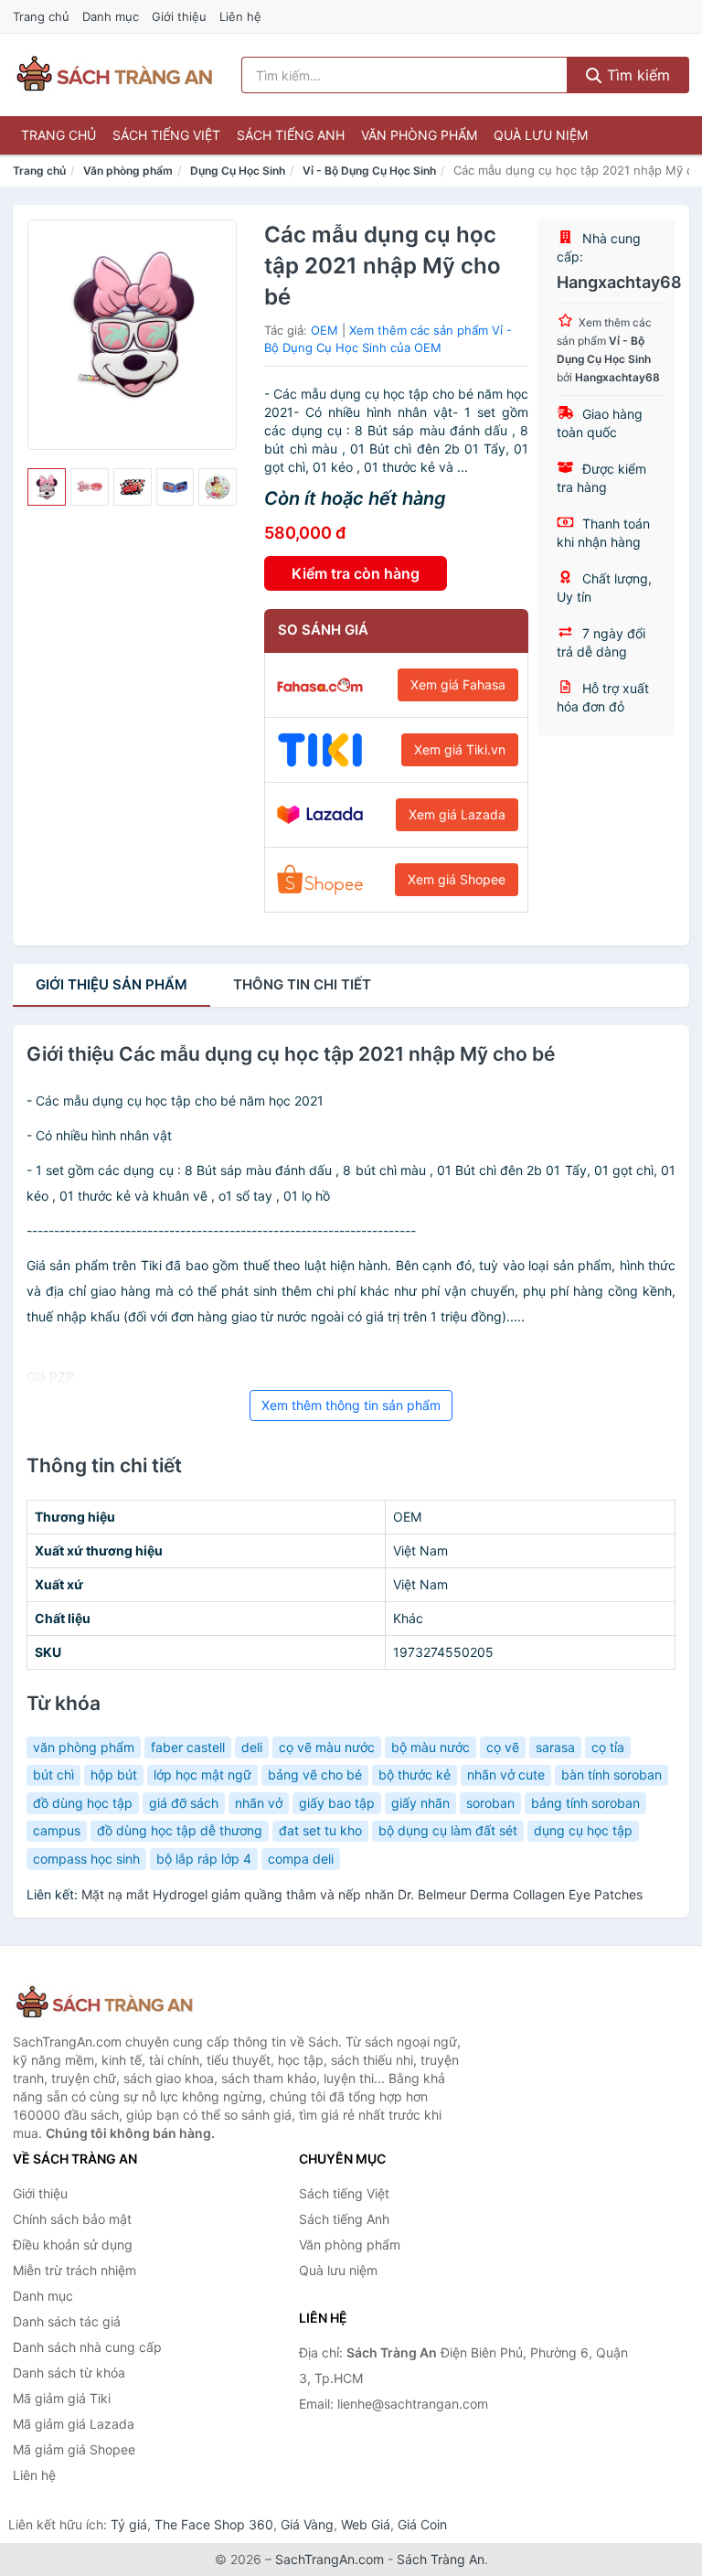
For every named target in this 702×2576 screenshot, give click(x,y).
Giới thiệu (179, 16)
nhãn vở (259, 1803)
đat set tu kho (320, 1830)
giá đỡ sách (184, 1803)
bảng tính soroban (585, 1803)
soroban (490, 1803)
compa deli (301, 1859)
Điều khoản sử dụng (73, 2245)
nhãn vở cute (506, 1774)
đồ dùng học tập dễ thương (180, 1830)
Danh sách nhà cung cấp (87, 2347)
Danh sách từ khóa (69, 2373)
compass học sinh (86, 1859)
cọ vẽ (503, 1747)
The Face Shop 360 (214, 2524)
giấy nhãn (420, 1803)
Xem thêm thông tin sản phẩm (351, 1405)
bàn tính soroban (612, 1774)
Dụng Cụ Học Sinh (238, 171)
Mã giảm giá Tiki (62, 2398)
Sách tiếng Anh (291, 135)
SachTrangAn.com (330, 2559)
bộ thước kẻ (415, 1774)
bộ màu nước (431, 1747)
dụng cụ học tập (583, 1830)
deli (252, 1747)
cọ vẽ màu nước (327, 1747)
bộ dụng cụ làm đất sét (448, 1830)
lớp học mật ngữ (202, 1774)
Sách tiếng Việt (166, 135)
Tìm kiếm (636, 75)
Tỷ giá (129, 2524)
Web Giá (366, 2524)
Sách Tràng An (441, 2559)
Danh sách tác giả (67, 2321)
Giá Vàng (307, 2524)
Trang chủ (41, 16)
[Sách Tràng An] (104, 2003)
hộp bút (114, 1774)
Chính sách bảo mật (72, 2219)
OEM (324, 330)
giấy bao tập (337, 1803)
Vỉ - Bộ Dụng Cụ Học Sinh (369, 171)
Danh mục (111, 16)
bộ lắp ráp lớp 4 (204, 1859)
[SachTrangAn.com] (114, 75)
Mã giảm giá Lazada (74, 2424)
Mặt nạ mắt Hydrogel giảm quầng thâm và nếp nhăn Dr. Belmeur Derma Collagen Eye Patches (362, 1894)
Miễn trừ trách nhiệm (74, 2270)
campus (57, 1830)
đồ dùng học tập (83, 1803)
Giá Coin (422, 2524)
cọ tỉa (608, 1747)
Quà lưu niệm (541, 135)
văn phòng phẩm (84, 1747)
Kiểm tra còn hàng (356, 573)
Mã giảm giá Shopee (74, 2449)
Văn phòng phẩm (419, 135)
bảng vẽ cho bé (315, 1774)
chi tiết (302, 984)
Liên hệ (240, 16)
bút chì (53, 1774)
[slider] (47, 487)
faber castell (188, 1747)
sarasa (555, 1747)
